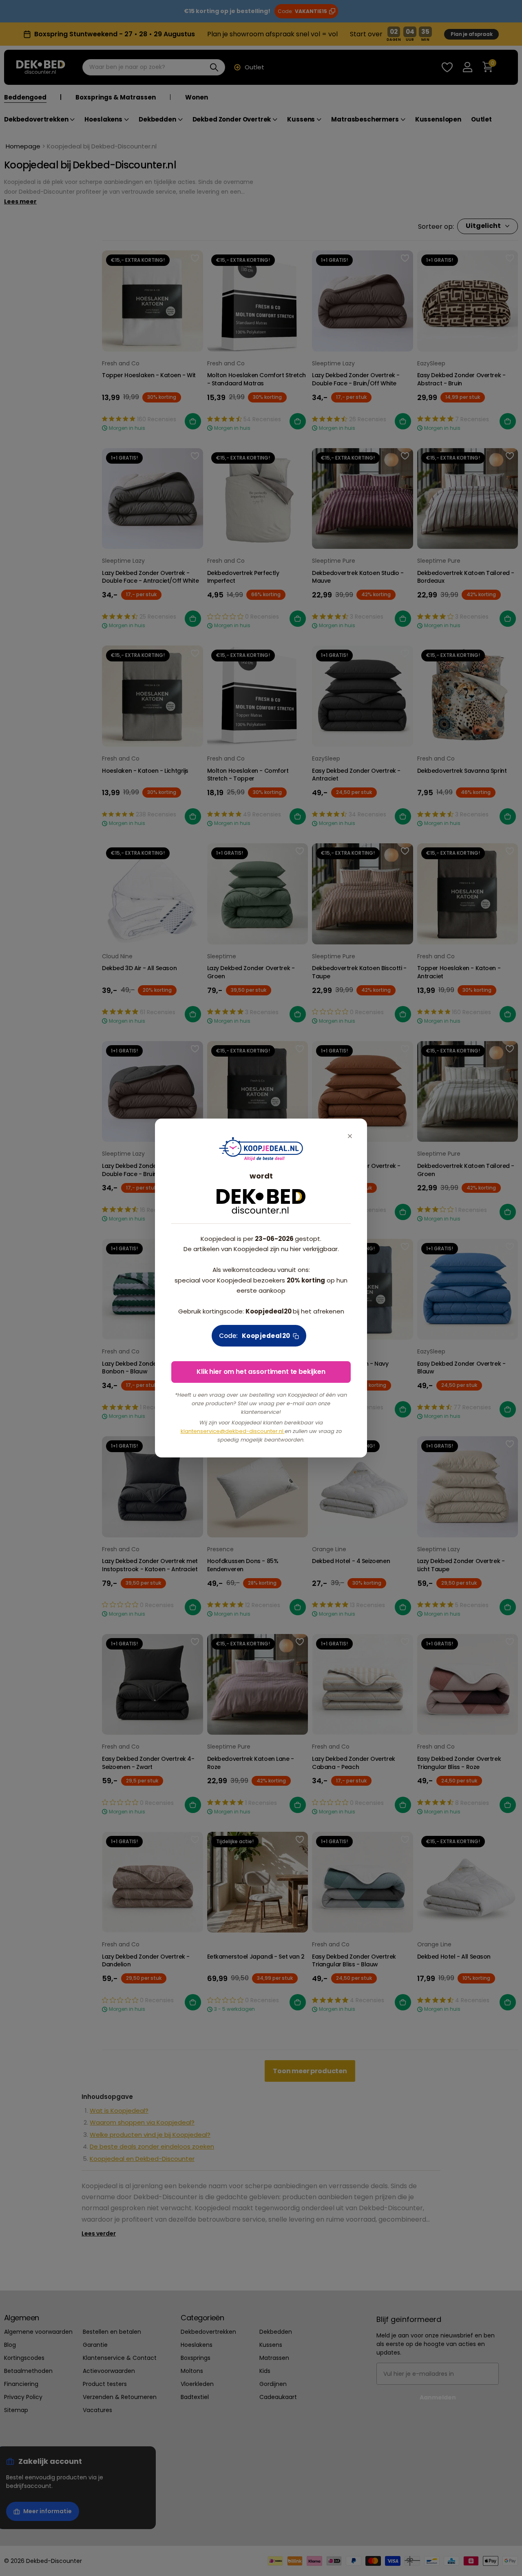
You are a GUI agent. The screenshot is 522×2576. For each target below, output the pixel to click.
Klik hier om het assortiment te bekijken (261, 1372)
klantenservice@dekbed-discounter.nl (233, 1431)
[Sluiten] (350, 1136)
